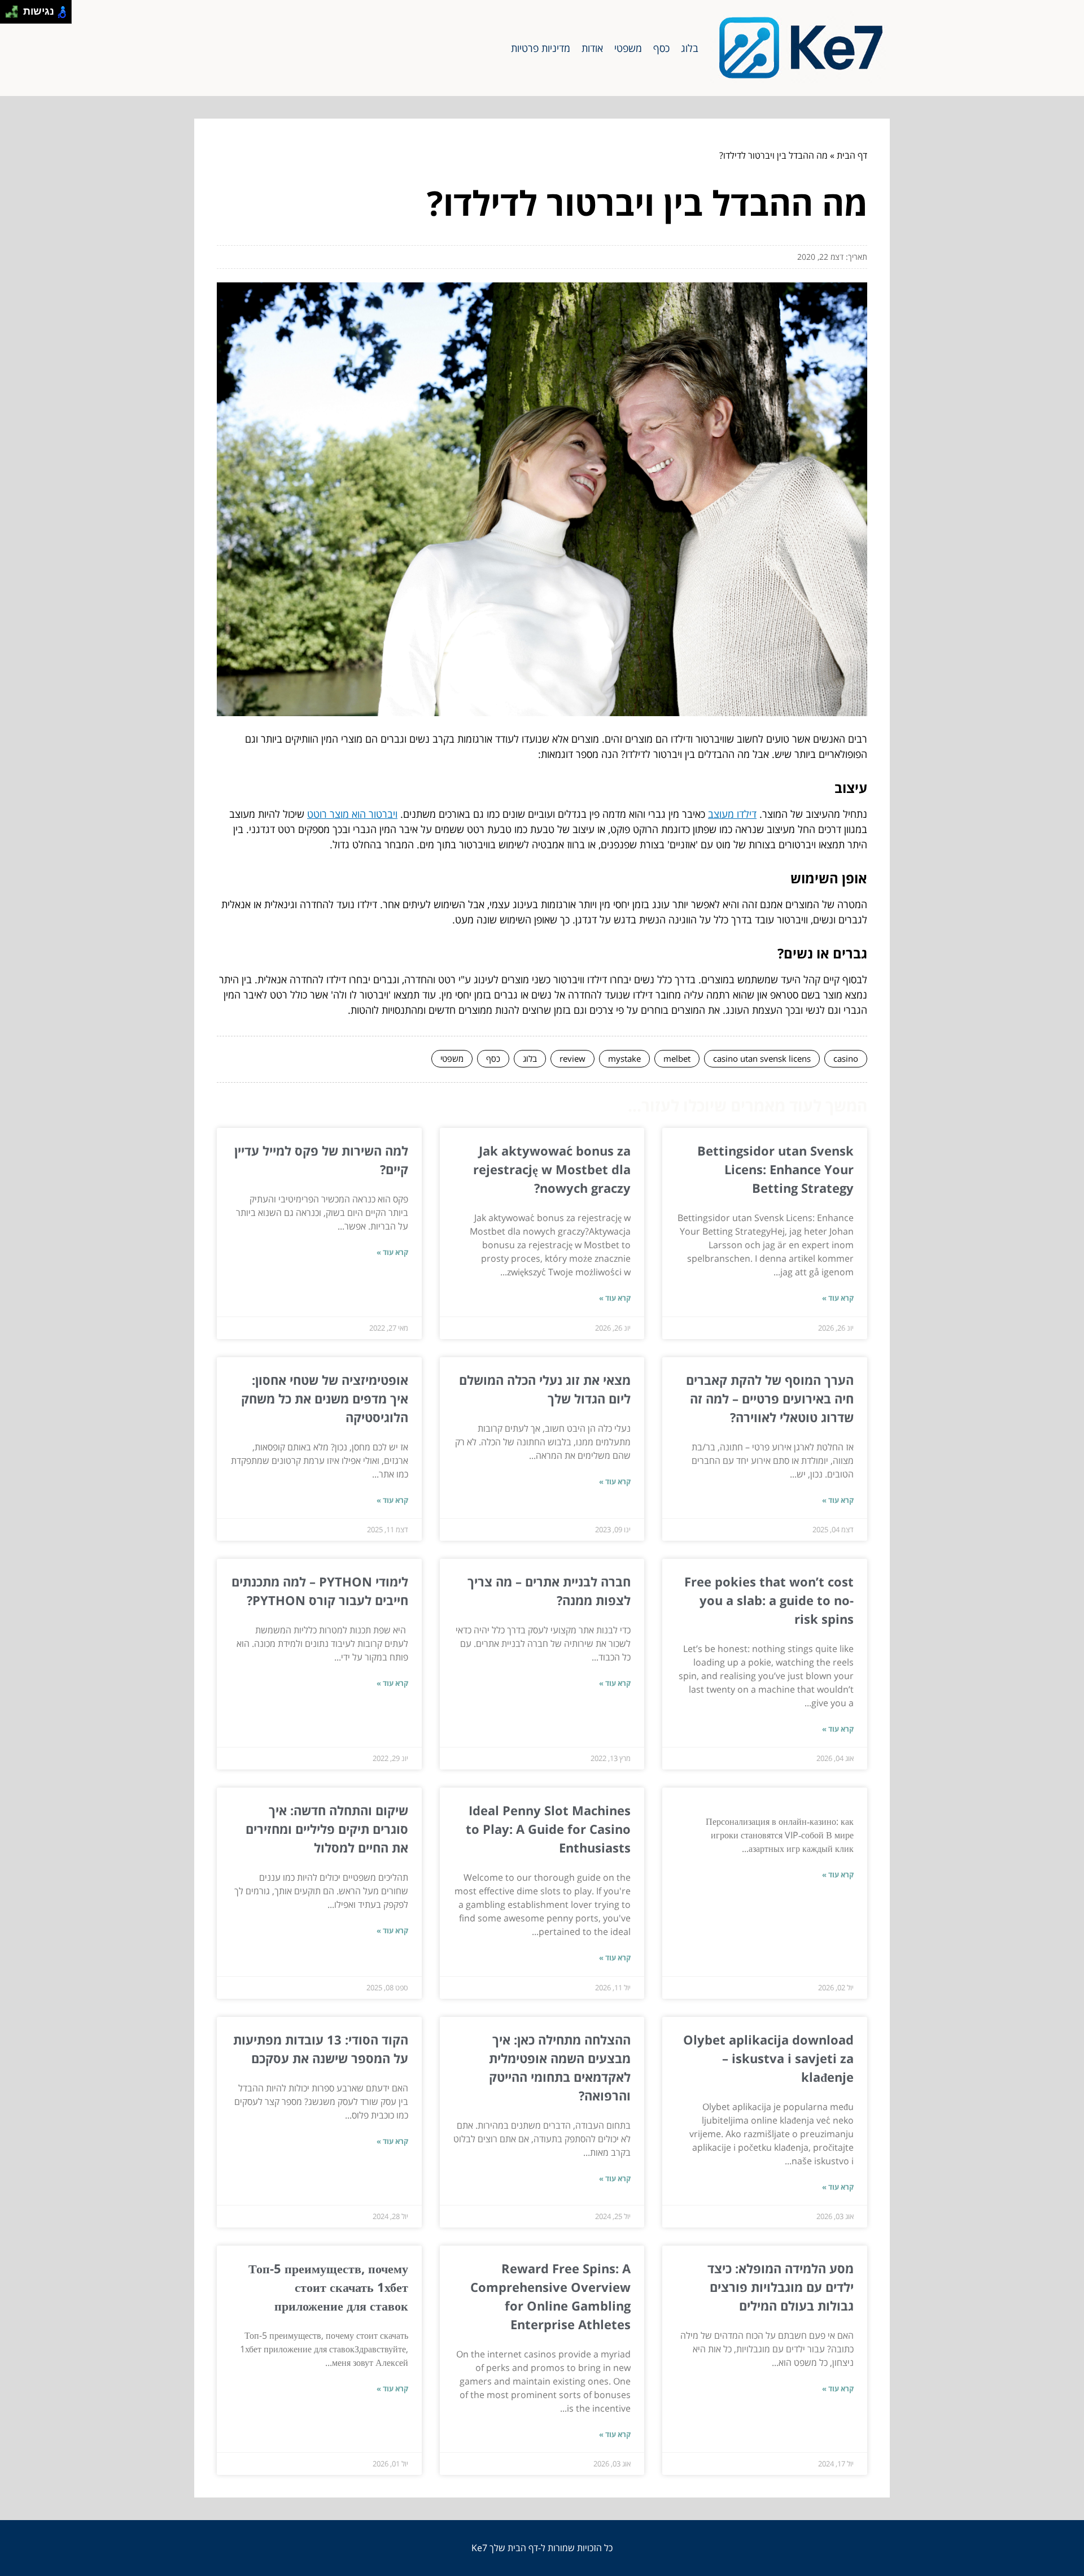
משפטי (628, 48)
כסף (661, 48)
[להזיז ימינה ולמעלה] (15, 9)
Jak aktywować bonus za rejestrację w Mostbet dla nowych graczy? (552, 1169)
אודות (592, 48)
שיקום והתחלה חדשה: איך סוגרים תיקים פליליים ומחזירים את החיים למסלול (327, 1829)
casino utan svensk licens (762, 1058)
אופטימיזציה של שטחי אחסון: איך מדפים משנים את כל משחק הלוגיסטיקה (325, 1398)
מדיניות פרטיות (541, 48)
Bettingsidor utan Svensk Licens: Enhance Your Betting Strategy (775, 1169)
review (572, 1058)
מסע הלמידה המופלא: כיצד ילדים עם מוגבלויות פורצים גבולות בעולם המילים (781, 2287)
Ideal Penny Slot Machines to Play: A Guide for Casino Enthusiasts (548, 1829)
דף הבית (852, 155)
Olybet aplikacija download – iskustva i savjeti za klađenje (768, 2058)
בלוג (690, 48)
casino (846, 1058)
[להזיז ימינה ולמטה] (15, 15)
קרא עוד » (838, 1298)
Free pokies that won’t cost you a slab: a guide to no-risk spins (769, 1600)
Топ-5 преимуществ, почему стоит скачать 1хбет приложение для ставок (328, 2287)
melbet (677, 1058)
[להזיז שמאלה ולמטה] (9, 15)
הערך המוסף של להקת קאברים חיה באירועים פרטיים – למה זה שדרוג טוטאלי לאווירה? (770, 1398)
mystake (624, 1058)
